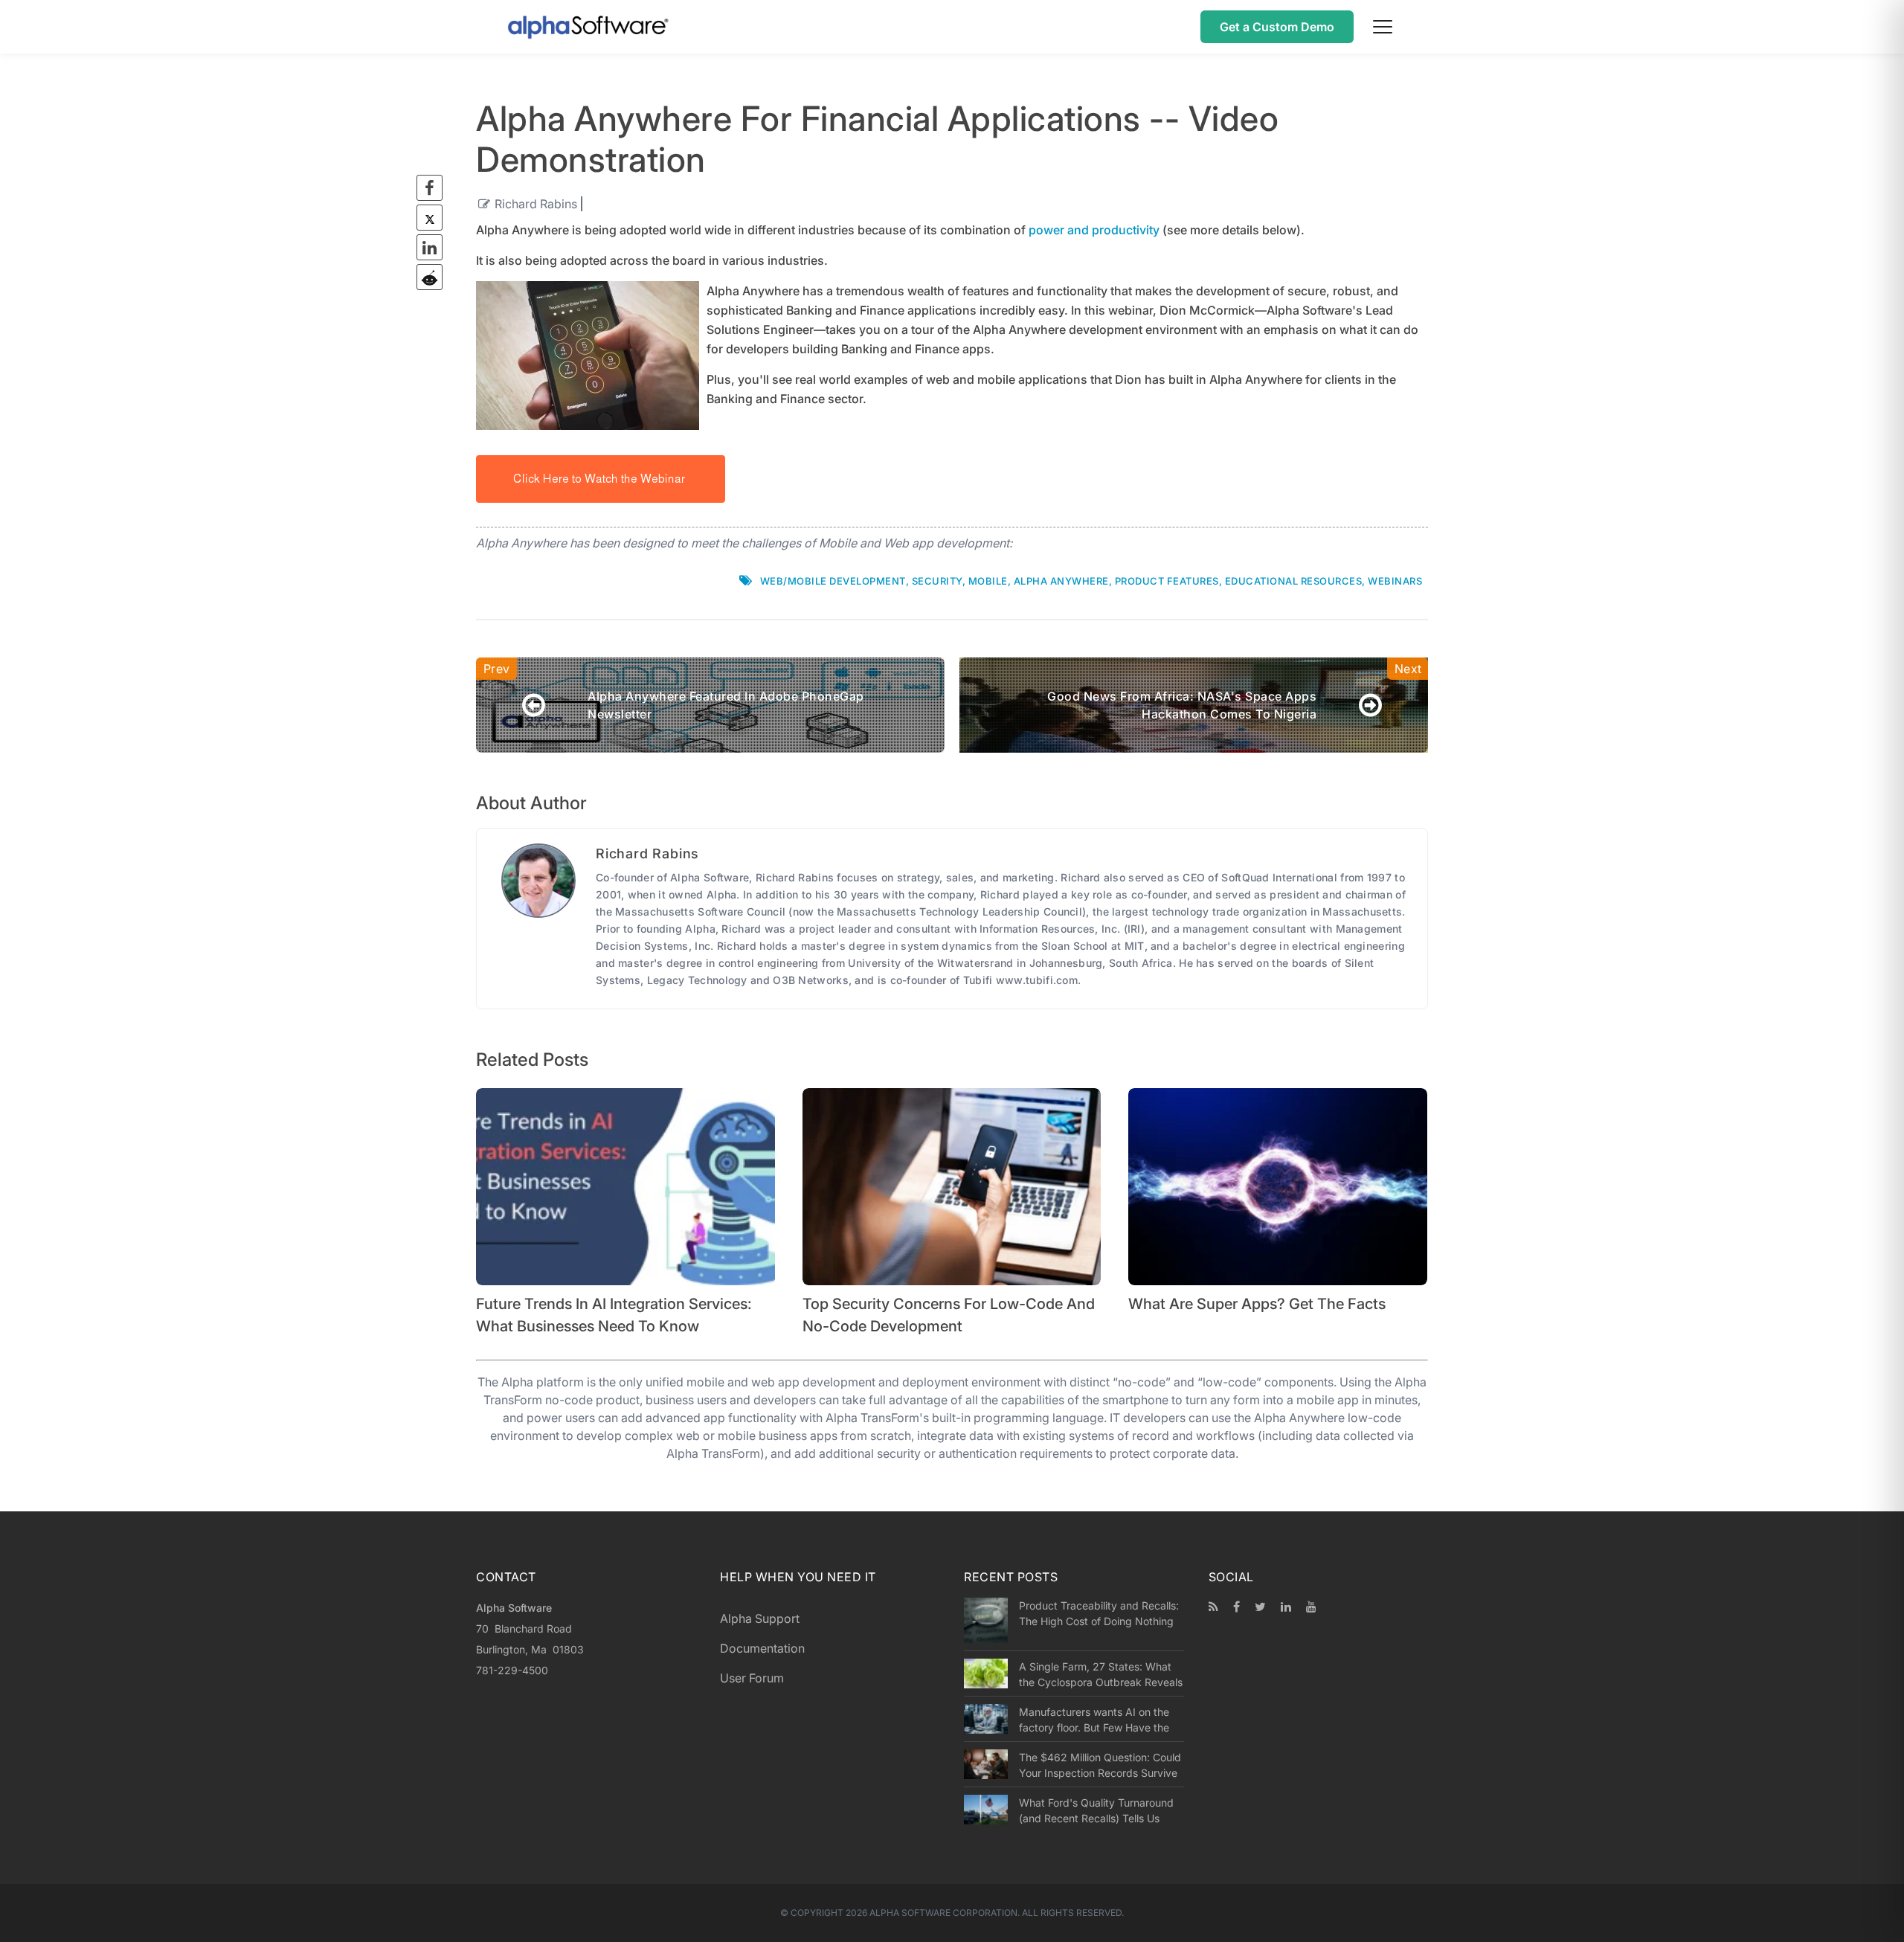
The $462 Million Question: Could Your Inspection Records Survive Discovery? (1100, 1765)
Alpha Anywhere (1061, 581)
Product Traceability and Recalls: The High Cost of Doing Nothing (1099, 1613)
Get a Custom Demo (1277, 27)
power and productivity (1094, 230)
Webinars (1395, 581)
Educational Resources (1294, 581)
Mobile (988, 581)
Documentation (762, 1648)
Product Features (1167, 581)
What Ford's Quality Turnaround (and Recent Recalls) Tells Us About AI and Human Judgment (1096, 1810)
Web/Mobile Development (833, 581)
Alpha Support (760, 1618)
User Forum (752, 1678)
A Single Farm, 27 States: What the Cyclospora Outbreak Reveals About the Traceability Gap (1101, 1674)
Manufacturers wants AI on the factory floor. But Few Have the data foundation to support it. (1094, 1720)
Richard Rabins (536, 204)
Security (937, 581)
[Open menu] (1383, 27)
